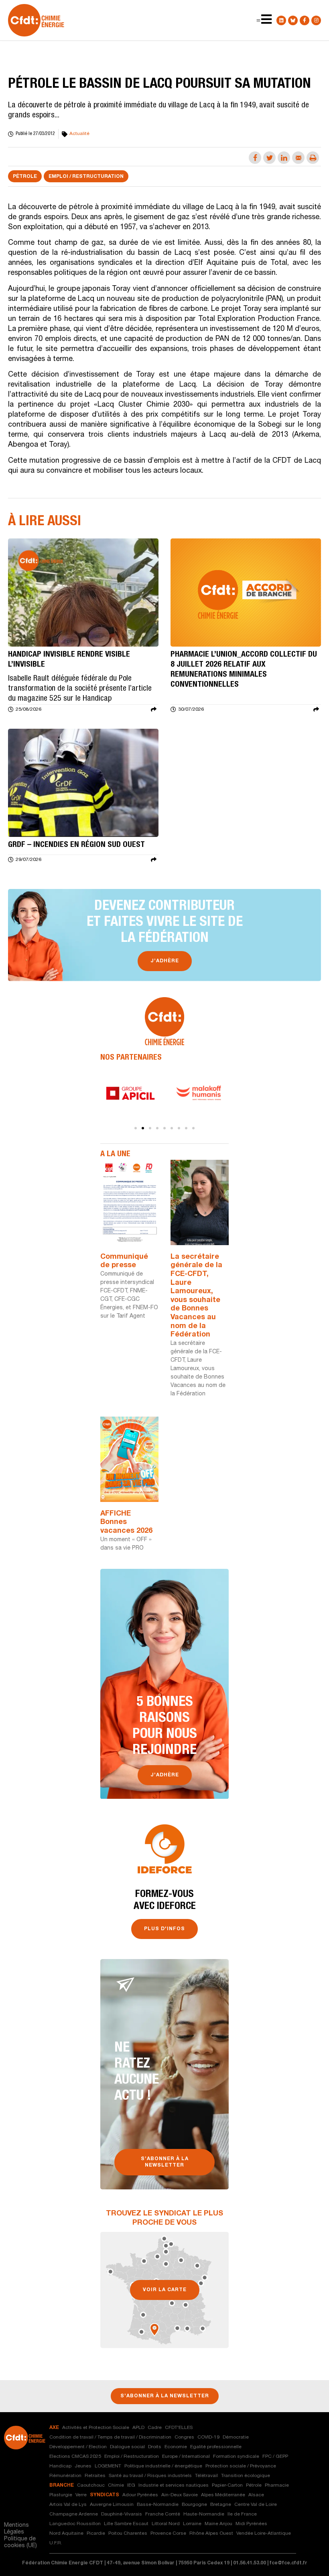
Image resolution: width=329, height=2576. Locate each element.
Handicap (60, 2466)
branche (62, 2485)
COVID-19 (208, 2437)
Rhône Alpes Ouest (211, 2534)
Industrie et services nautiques (174, 2485)
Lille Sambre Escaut (126, 2524)
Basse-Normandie (158, 2505)
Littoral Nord (166, 2524)
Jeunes (83, 2466)
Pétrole (25, 177)
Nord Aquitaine (66, 2534)
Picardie (96, 2534)
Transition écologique (246, 2476)
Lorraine (192, 2524)
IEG (131, 2485)
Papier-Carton (227, 2485)
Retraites (95, 2476)
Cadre (155, 2428)
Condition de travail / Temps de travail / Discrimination (110, 2437)
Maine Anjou (218, 2524)
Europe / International (186, 2457)
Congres (184, 2437)
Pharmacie (277, 2485)
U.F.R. (56, 2543)
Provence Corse (168, 2534)
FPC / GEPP (275, 2457)
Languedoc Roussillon (75, 2524)
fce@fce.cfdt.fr (288, 2563)
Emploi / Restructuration (86, 177)
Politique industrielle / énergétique (163, 2466)
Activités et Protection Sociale (96, 2428)
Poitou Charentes (128, 2534)
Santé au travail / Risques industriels (150, 2476)
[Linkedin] (281, 20)
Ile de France (242, 2514)
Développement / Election (78, 2447)
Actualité (79, 134)
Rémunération (65, 2476)
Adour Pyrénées (140, 2495)
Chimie (116, 2485)
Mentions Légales (16, 2529)
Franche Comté (163, 2514)
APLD (138, 2428)
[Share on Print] (313, 158)
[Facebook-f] (305, 20)
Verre (81, 2495)
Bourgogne (194, 2505)
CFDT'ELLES (179, 2428)
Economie (176, 2447)
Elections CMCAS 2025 (75, 2457)
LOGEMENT (108, 2466)
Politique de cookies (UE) (20, 2543)
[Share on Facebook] (255, 158)
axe (54, 2428)
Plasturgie (61, 2495)
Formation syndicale (236, 2457)
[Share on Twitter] (269, 158)
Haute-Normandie (204, 2514)
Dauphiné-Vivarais (122, 2514)
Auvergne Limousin (112, 2505)
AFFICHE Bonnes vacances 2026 (126, 1523)
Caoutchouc (91, 2485)
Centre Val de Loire (256, 2505)
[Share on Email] (298, 158)
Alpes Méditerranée (223, 2495)
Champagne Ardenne (74, 2514)
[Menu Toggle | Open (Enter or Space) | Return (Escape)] (258, 20)
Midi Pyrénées (251, 2524)
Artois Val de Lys (68, 2505)
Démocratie (236, 2437)
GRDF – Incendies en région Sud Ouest (76, 845)
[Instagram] (316, 20)
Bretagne (221, 2505)
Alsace (256, 2495)
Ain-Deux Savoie (180, 2495)
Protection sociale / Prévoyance (241, 2466)
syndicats (105, 2495)
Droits (155, 2447)
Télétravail (206, 2476)
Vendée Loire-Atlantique (264, 2534)
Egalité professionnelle (216, 2447)
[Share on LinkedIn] (284, 158)
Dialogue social (127, 2447)
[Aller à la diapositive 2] (143, 1128)
